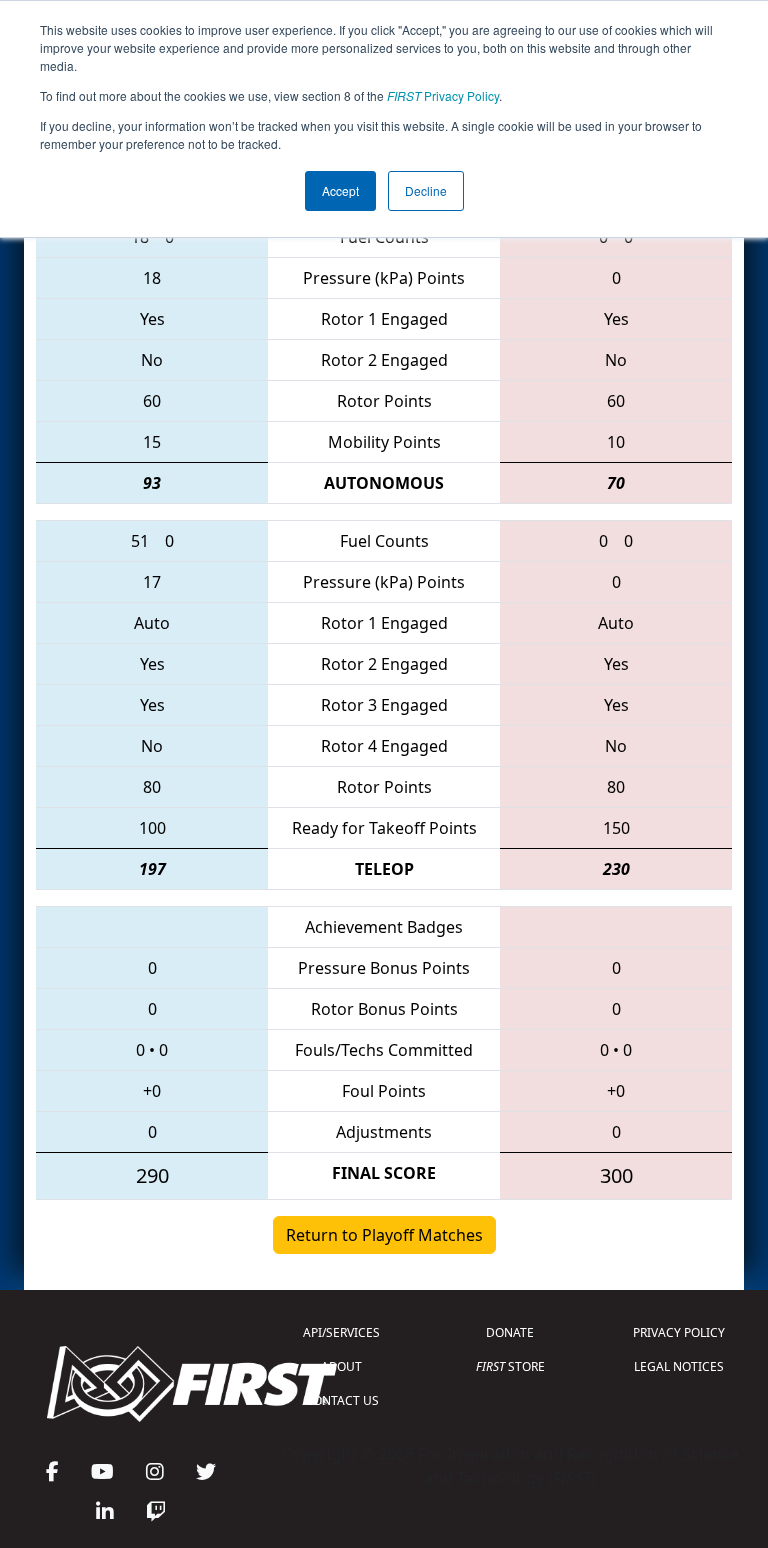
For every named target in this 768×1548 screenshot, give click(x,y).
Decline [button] (426, 190)
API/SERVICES (341, 1332)
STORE (510, 1366)
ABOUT (341, 1366)
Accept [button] (340, 190)
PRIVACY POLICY (679, 1332)
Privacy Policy (443, 95)
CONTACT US (342, 1400)
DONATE (510, 1332)
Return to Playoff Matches (384, 1235)
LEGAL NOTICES (679, 1366)
